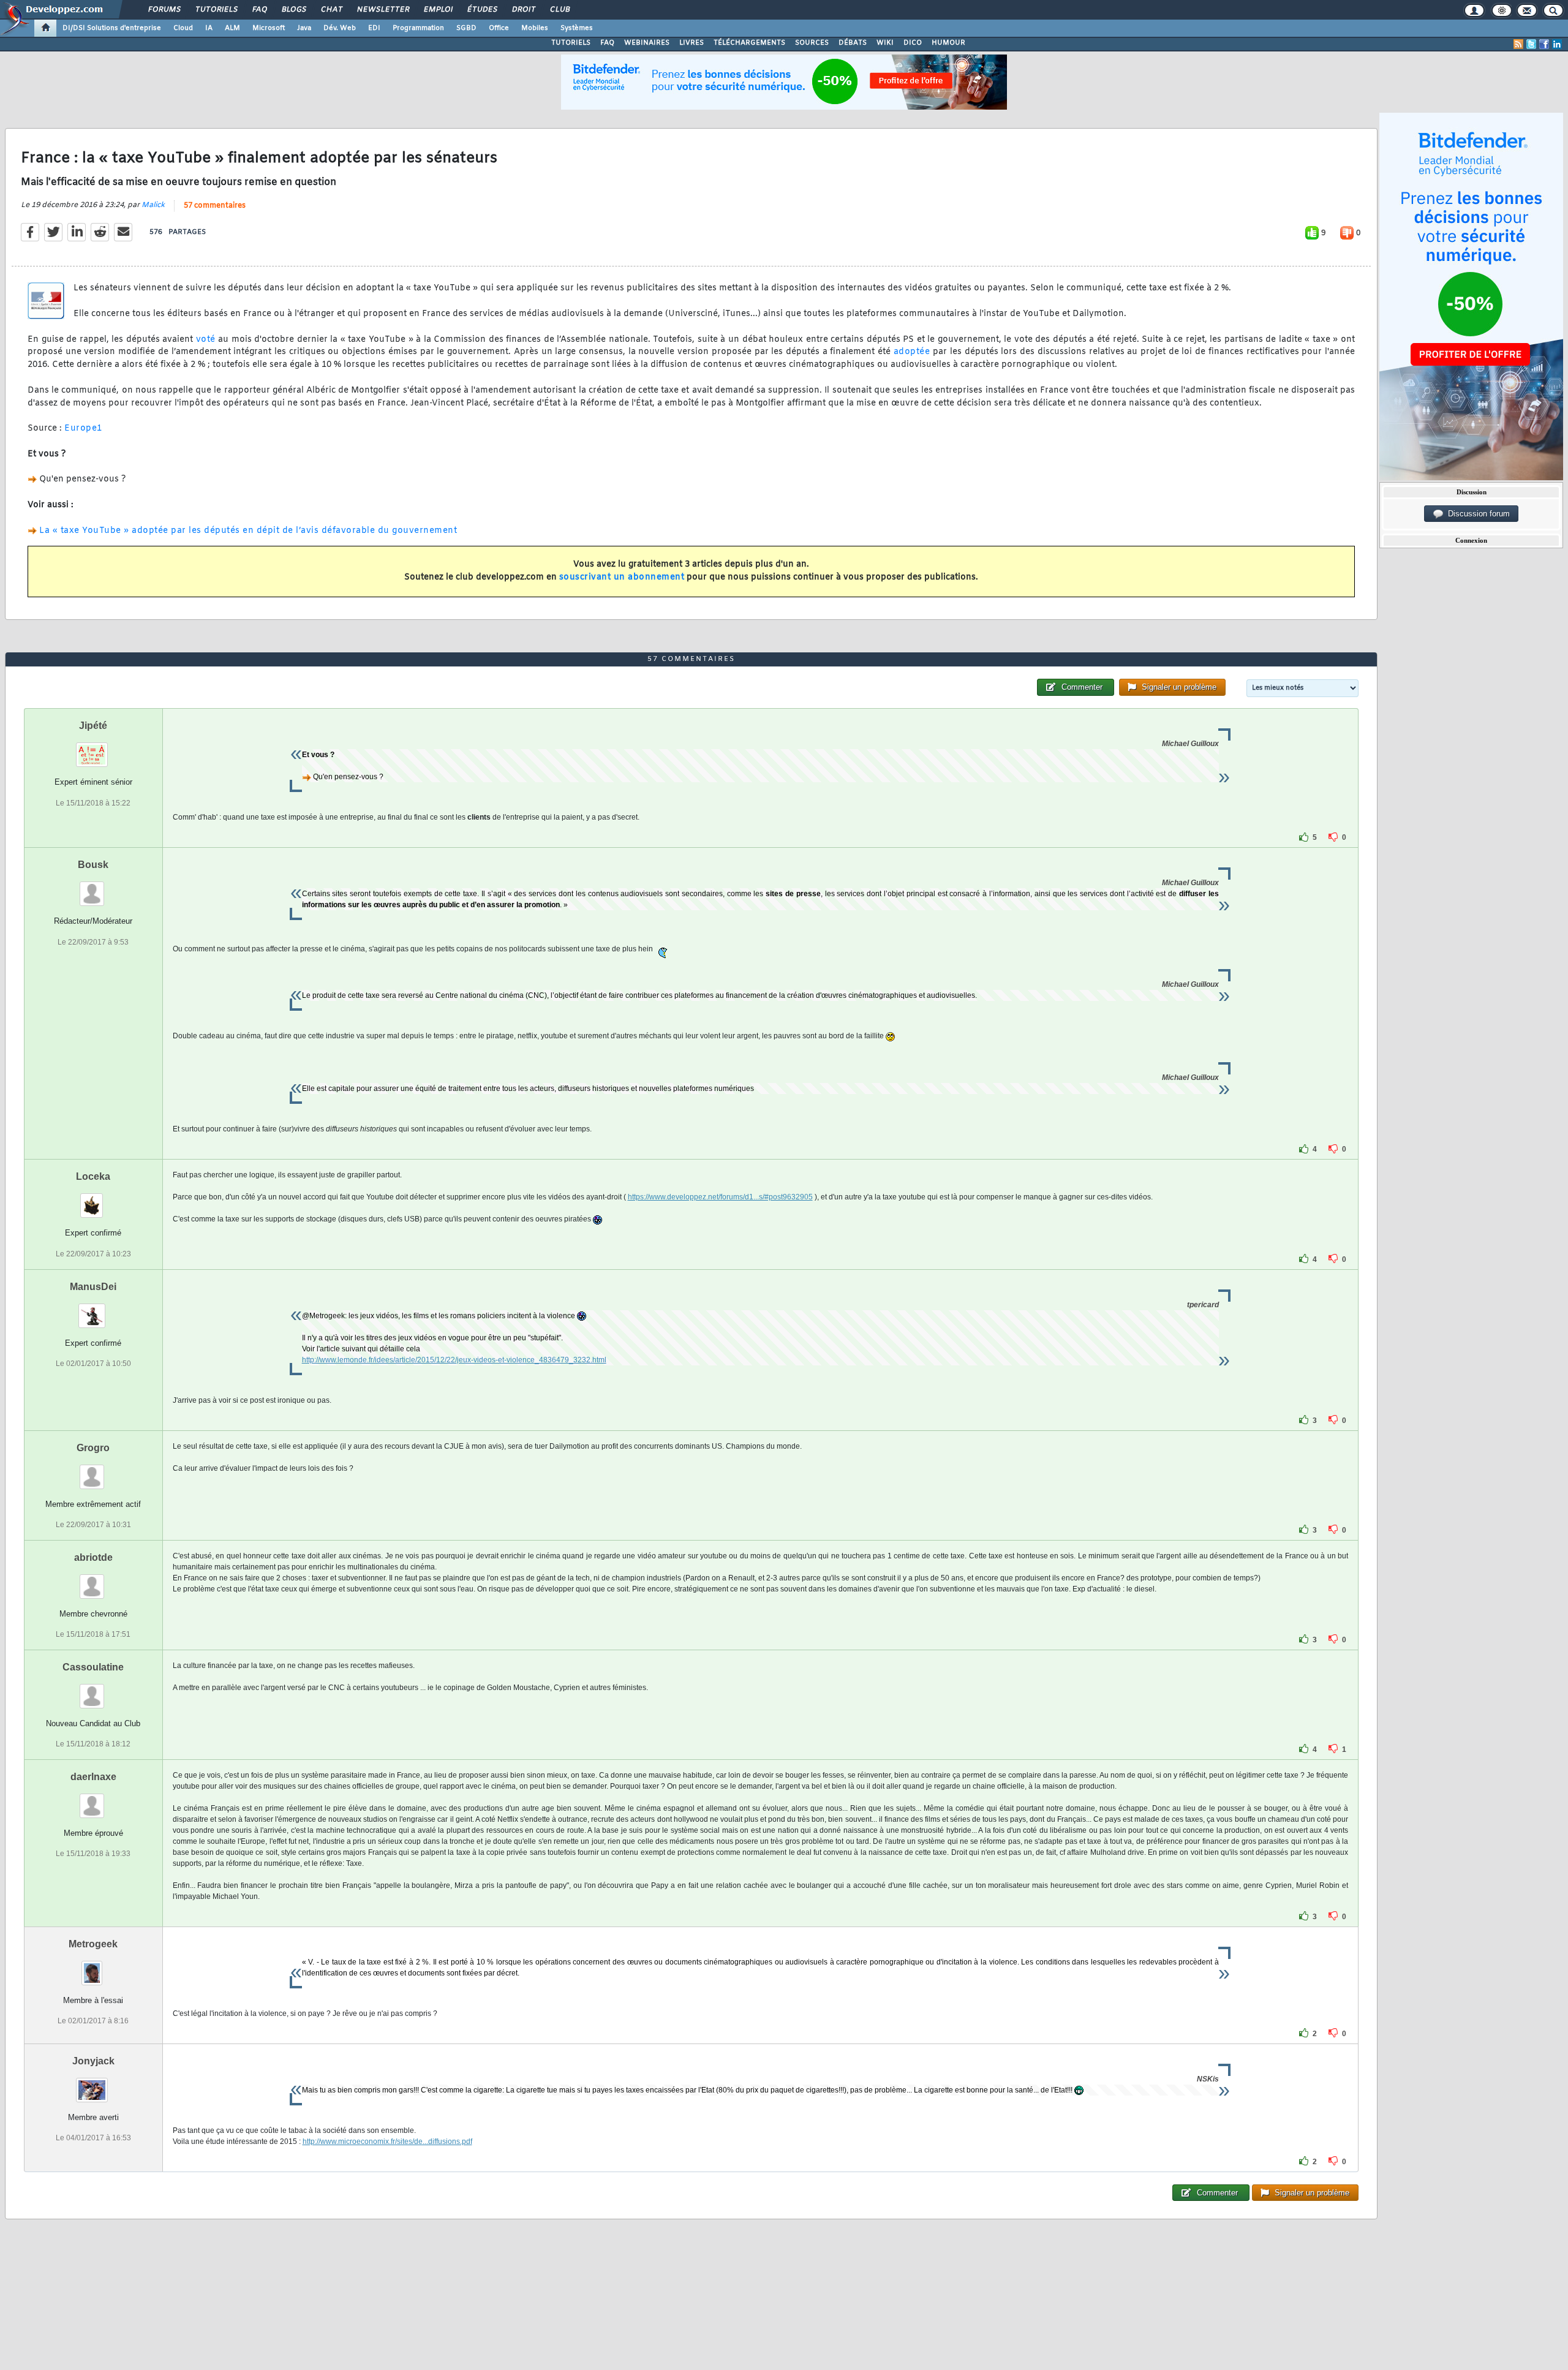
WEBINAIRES (647, 43)
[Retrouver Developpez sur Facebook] (1544, 44)
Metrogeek (93, 1944)
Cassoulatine (93, 1667)
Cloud (183, 28)
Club (559, 10)
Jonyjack (93, 2061)
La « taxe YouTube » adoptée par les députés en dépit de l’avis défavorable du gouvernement (248, 531)
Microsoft (269, 28)
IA (209, 28)
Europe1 (83, 428)
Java (304, 28)
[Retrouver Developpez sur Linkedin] (1557, 44)
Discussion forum (1476, 514)
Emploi (438, 10)
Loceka (93, 1176)
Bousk (93, 865)
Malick (153, 205)
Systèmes (577, 28)
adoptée (912, 352)
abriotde (93, 1557)
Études (482, 10)
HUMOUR (948, 43)
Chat (331, 10)
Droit (523, 10)
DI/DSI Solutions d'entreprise (112, 28)
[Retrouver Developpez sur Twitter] (1531, 44)
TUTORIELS (571, 43)
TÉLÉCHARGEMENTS (749, 43)
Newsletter (383, 10)
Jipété (93, 726)
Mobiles (535, 28)
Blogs (293, 10)
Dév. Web (340, 28)
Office (499, 28)
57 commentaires (215, 206)
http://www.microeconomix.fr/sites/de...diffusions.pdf (387, 2142)
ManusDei (93, 1287)
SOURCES (812, 43)
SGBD (466, 28)
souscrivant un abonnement (622, 577)
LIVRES (692, 43)
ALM (232, 28)
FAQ (259, 10)
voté (206, 340)
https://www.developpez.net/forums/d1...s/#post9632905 (720, 1197)
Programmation (418, 28)
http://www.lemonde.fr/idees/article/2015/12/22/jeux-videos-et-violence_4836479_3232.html (454, 1360)
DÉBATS (853, 43)
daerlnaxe (93, 1777)
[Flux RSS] (1518, 44)
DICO (913, 43)
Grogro (93, 1448)
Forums (164, 10)
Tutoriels (216, 10)
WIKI (885, 43)
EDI (374, 28)
